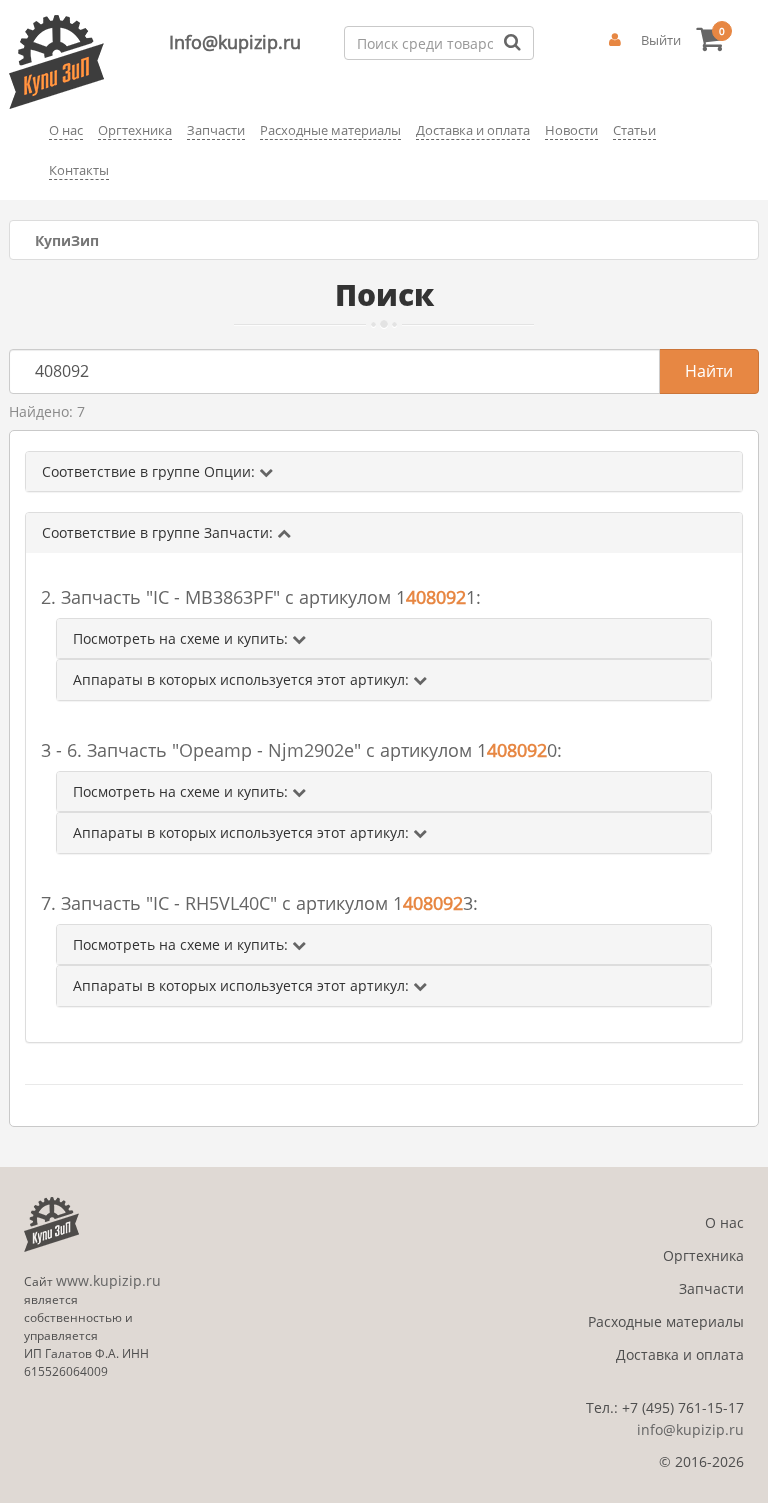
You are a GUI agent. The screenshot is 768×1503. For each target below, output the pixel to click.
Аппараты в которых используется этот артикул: (243, 679)
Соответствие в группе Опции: (150, 471)
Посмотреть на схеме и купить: (182, 638)
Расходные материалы (666, 1321)
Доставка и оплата (680, 1354)
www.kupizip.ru (108, 1280)
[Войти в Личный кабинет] (615, 40)
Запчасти (711, 1288)
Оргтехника (703, 1255)
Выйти (661, 40)
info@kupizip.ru (690, 1429)
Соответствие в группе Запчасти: (159, 532)
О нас (724, 1222)
